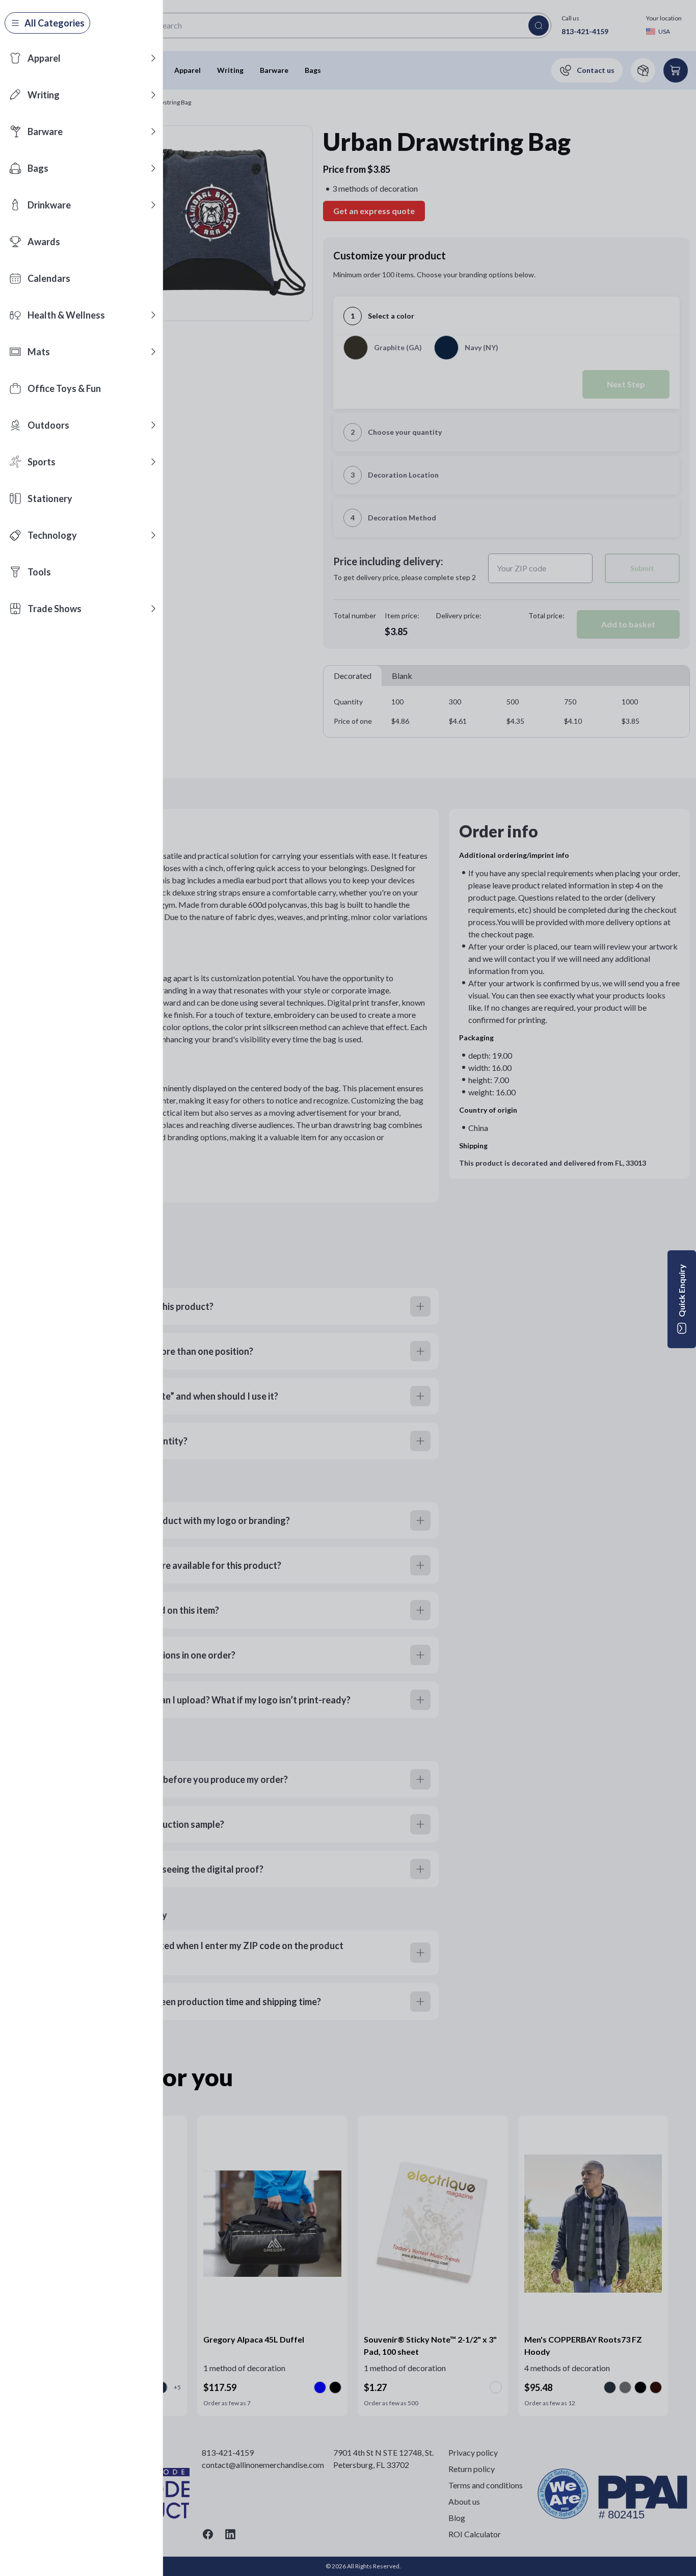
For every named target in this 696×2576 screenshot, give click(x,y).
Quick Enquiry (681, 1291)
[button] (153, 58)
